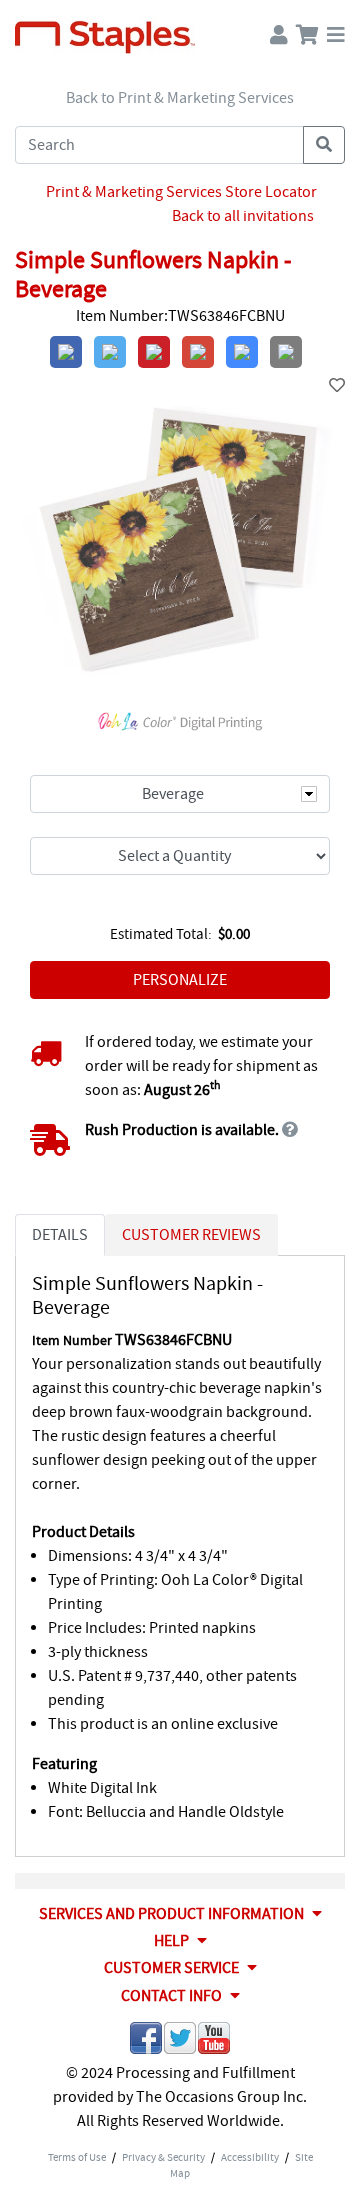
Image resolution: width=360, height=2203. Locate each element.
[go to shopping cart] (307, 30)
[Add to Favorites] (337, 386)
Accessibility (250, 2157)
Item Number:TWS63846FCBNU (180, 316)
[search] (324, 145)
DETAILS (60, 1235)
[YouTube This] (214, 2041)
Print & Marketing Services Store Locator (181, 192)
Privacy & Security (163, 2157)
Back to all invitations (243, 216)
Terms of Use (77, 2157)
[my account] (279, 30)
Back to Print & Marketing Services (180, 98)
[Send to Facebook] (146, 2041)
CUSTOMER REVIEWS (191, 1235)
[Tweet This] (180, 2041)
